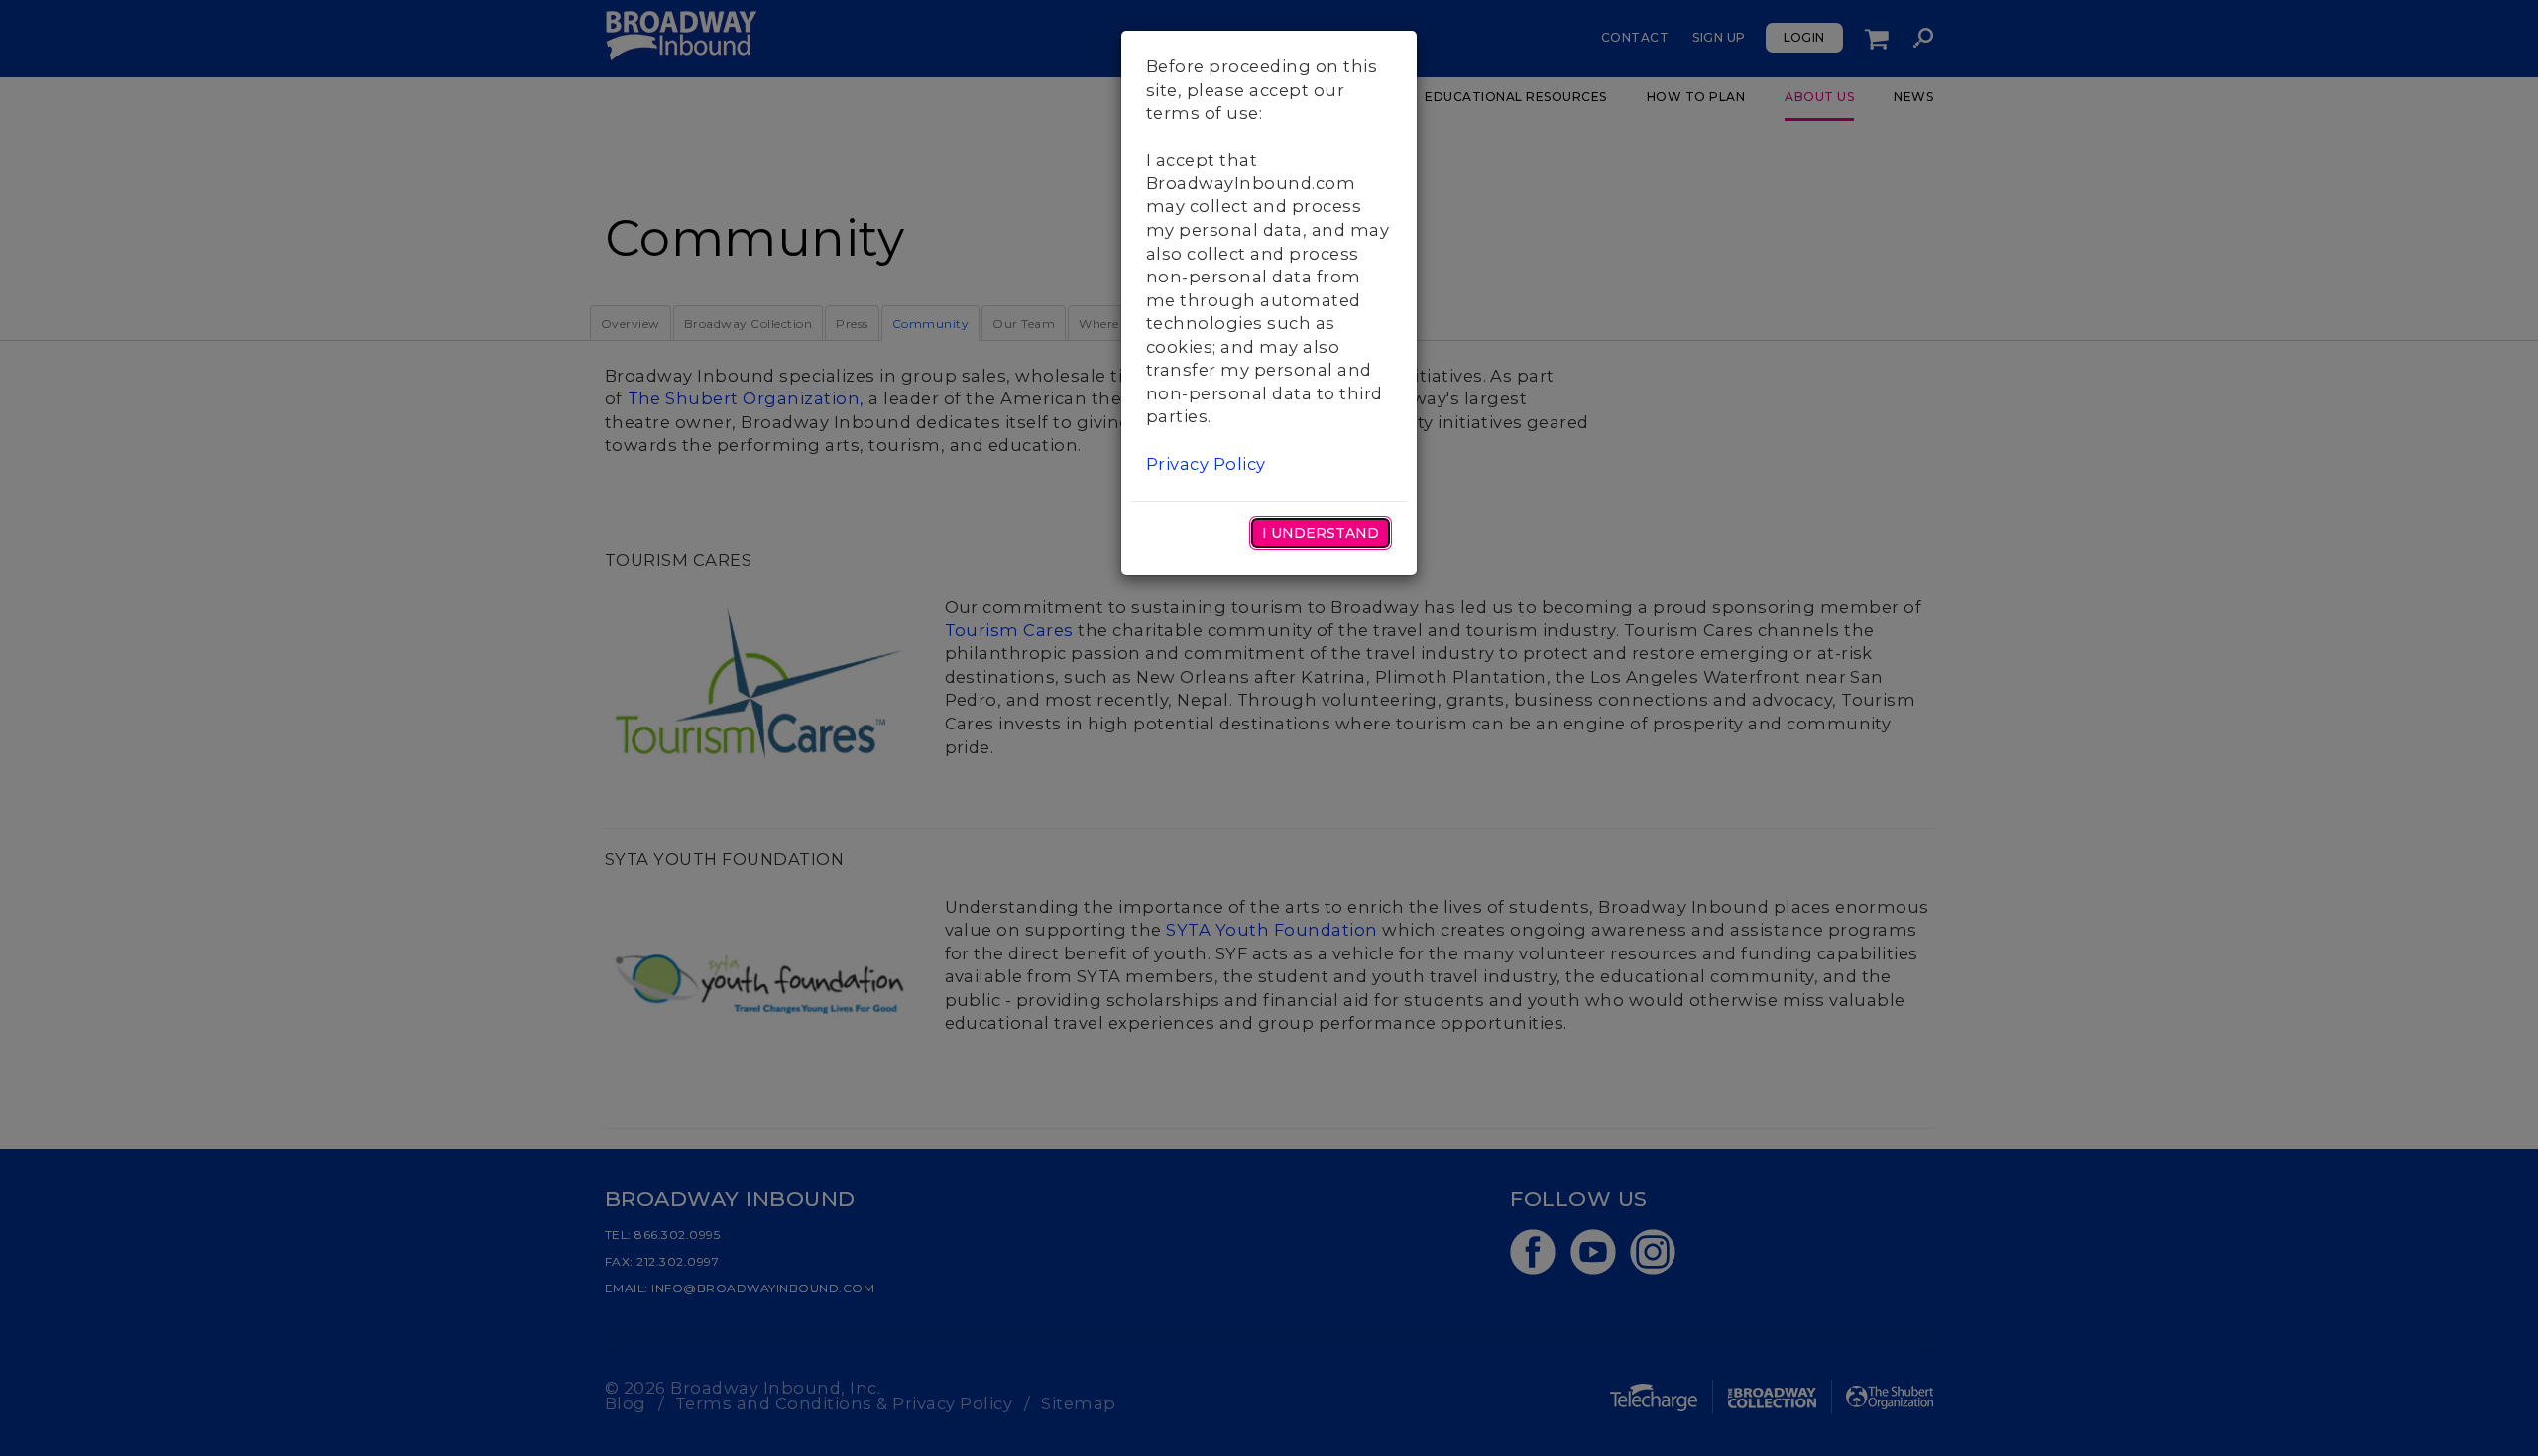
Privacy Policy (1206, 464)
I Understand (1321, 533)
